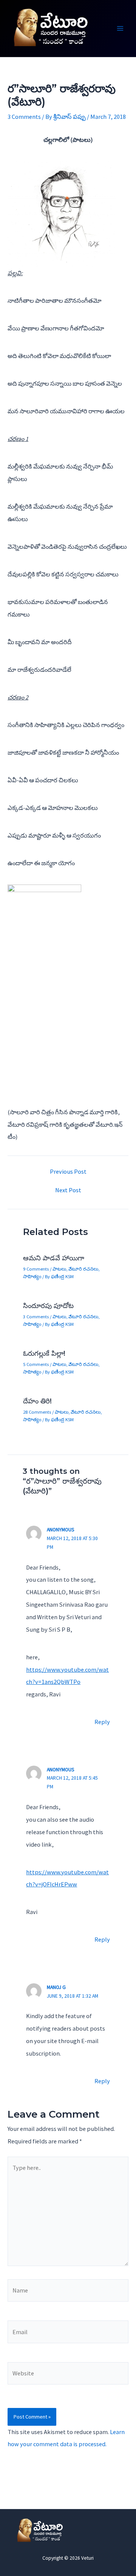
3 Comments (24, 117)
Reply (102, 1722)
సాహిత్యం (32, 1276)
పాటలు (59, 1269)
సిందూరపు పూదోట (48, 1306)
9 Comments (36, 1269)
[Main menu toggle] (120, 29)
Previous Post (68, 1171)
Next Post (68, 1190)
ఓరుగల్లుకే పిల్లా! (44, 1353)
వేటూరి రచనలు (83, 1269)
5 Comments (36, 1364)
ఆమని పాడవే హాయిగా (54, 1258)
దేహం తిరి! (37, 1401)
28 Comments (37, 1412)
